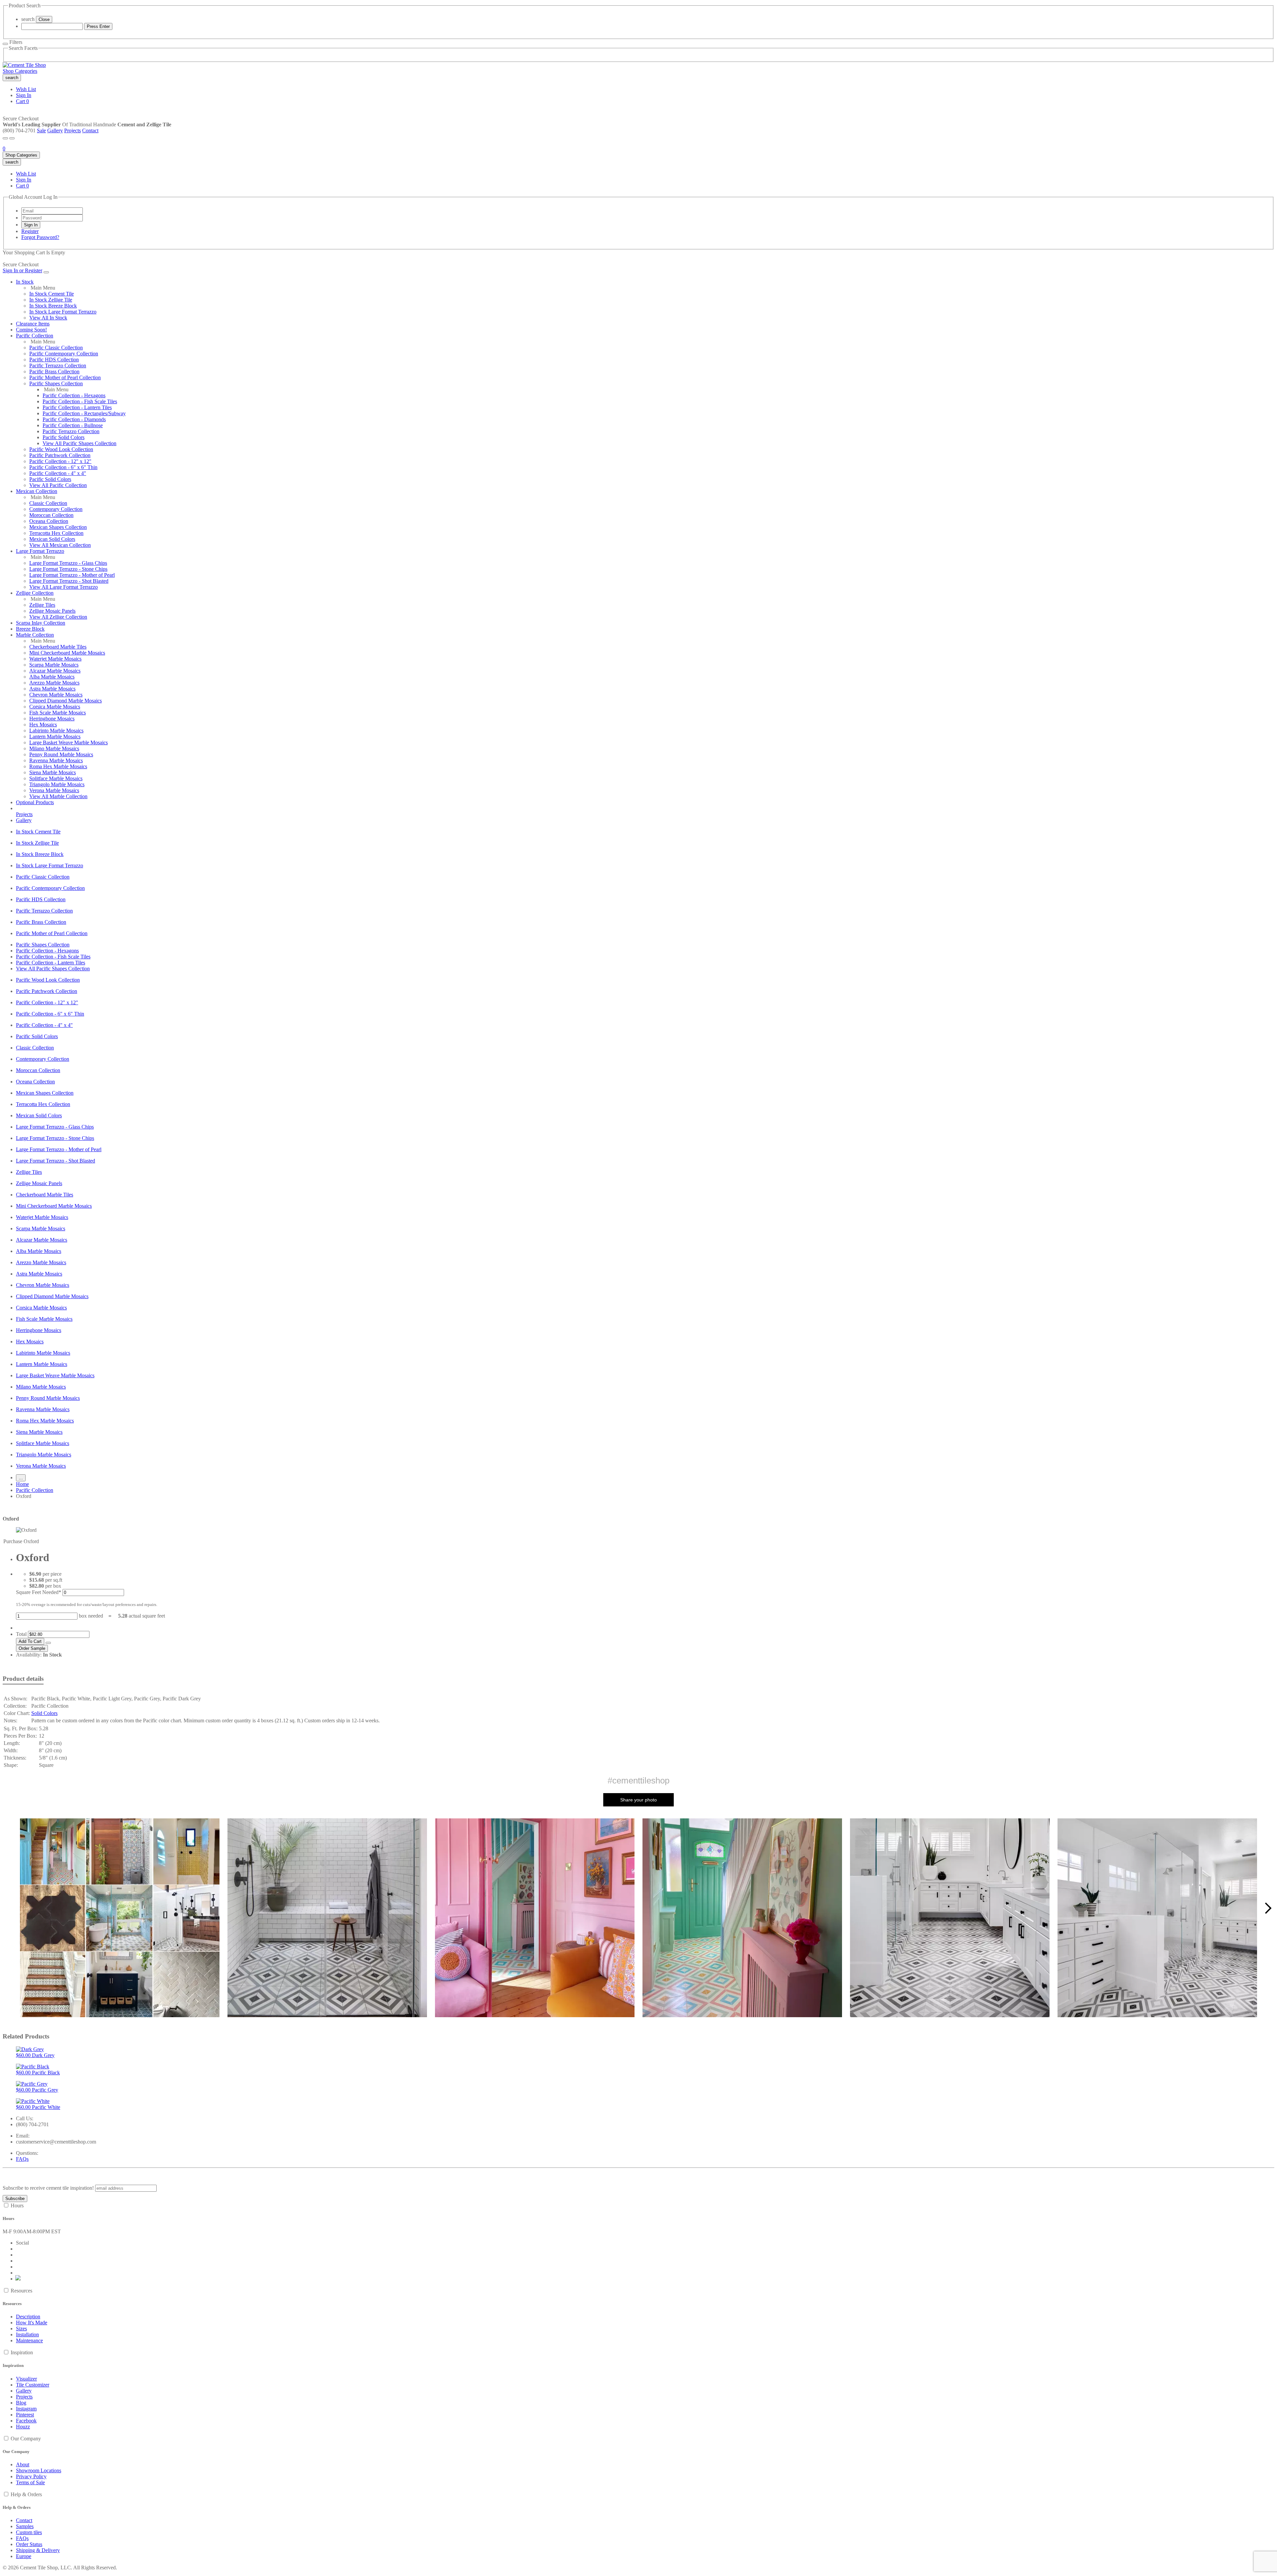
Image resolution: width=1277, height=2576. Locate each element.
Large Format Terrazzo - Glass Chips (68, 563)
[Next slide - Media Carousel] (1268, 1908)
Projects (72, 130)
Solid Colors (44, 1713)
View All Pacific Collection (58, 485)
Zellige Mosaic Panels (52, 611)
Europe (24, 2556)
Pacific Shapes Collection (56, 383)
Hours (17, 2206)
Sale (41, 130)
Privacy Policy (31, 2476)
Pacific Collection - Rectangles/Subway (84, 413)
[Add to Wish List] (48, 1643)
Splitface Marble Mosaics (56, 778)
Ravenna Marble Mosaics (56, 760)
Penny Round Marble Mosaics (61, 754)
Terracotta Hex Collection (56, 533)
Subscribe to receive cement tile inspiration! (48, 2188)
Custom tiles (29, 2532)
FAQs (22, 2159)
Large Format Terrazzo (40, 551)
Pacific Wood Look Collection (61, 449)
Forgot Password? (40, 237)
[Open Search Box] (12, 138)
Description (28, 2317)
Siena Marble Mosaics (53, 772)
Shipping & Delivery (38, 2550)
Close (44, 19)
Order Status (29, 2544)
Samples (25, 2526)
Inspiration (22, 2352)
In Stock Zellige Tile (51, 300)
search (28, 19)
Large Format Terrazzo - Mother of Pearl (72, 575)
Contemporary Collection (56, 509)
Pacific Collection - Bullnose (73, 425)
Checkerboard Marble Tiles (58, 647)
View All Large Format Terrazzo (64, 587)
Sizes (21, 2329)
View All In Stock (48, 318)
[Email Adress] (52, 211)
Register (30, 231)
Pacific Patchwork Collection (60, 455)
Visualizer (26, 2379)
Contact (90, 130)
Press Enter (98, 26)
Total (21, 1634)
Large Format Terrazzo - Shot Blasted (69, 581)
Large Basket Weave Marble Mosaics (69, 742)
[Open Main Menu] (5, 138)
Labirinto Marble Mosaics (56, 731)
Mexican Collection (37, 491)
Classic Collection (48, 503)
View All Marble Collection (58, 796)
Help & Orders (26, 2494)
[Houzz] (18, 2279)
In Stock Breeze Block (53, 306)
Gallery (55, 130)
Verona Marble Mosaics (54, 790)
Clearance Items (33, 324)
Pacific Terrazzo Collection (58, 366)
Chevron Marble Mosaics (56, 695)
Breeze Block (30, 629)
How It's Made (32, 2323)
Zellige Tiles (42, 605)
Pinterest (25, 2415)
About (23, 2464)
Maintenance (29, 2340)
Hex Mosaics (43, 725)
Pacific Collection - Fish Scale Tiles (80, 401)
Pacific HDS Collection (54, 360)
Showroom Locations (39, 2470)
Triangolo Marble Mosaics (57, 784)
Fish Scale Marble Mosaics (58, 713)
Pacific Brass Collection (54, 371)
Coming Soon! (31, 330)
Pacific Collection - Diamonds (74, 419)
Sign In (24, 95)
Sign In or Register (22, 270)
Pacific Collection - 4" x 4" (58, 473)
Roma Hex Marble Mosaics (58, 766)
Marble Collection (35, 635)
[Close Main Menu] (46, 272)
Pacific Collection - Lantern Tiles (77, 407)
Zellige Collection (35, 593)
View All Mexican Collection (60, 545)
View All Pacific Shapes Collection (79, 443)
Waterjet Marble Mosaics (55, 659)
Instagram (26, 2409)
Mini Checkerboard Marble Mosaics (67, 653)
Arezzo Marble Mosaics (54, 683)
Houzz (23, 2427)
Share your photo (638, 1800)
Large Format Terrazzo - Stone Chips (68, 569)
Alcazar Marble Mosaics (55, 671)
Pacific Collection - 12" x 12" (60, 461)
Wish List (26, 89)
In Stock (25, 282)
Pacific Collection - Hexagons (74, 395)
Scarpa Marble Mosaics (54, 665)
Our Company (26, 2439)
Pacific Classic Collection (56, 348)
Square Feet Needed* (39, 1592)
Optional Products (35, 802)
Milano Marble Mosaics (54, 748)
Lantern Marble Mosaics (55, 736)
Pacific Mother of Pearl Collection (65, 377)
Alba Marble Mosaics (52, 677)
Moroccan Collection (51, 515)
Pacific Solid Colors (64, 437)
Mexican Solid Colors (52, 539)
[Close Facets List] (5, 44)
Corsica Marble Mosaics (55, 707)
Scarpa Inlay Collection (41, 623)
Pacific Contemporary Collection (64, 354)
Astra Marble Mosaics (52, 689)
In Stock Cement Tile (52, 294)
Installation (27, 2334)
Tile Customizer (33, 2385)
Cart (22, 101)
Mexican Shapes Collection (58, 527)
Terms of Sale (30, 2482)
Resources (21, 2291)
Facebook (26, 2421)
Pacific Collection (35, 336)
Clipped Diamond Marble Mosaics (66, 701)
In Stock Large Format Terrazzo (63, 312)
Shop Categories (20, 71)
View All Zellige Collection (58, 617)
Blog (21, 2403)
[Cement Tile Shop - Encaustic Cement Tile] (24, 65)
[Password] (52, 218)
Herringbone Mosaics (52, 719)
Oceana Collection (49, 521)
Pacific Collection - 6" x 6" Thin (63, 467)
